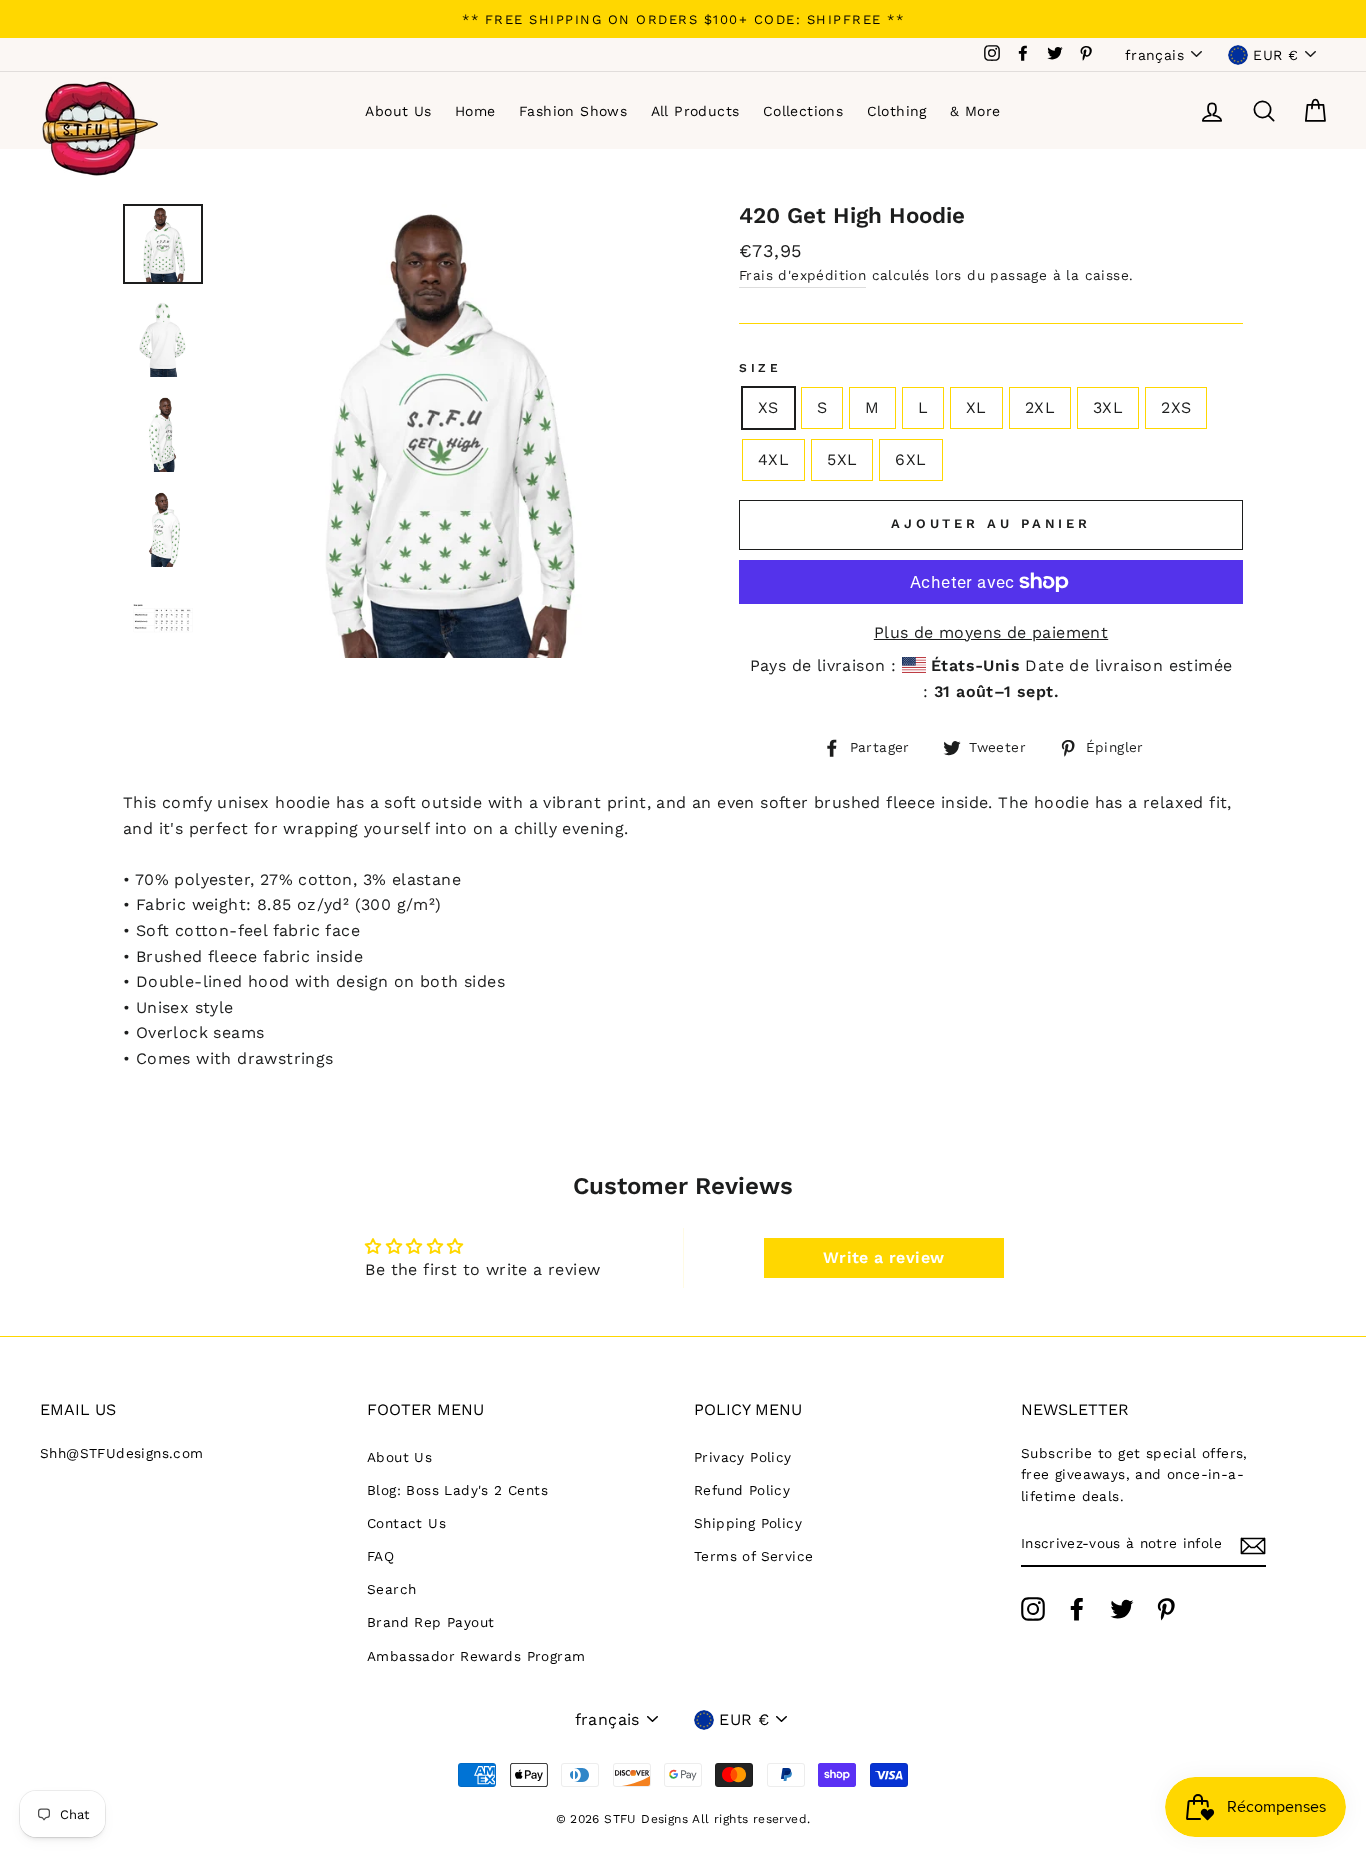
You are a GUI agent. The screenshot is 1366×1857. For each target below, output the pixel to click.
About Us (398, 111)
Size (760, 368)
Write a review (884, 1257)
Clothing (897, 111)
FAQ (380, 1556)
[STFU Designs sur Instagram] (1033, 1609)
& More (975, 111)
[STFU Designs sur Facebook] (1077, 1609)
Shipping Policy (748, 1523)
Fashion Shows (573, 111)
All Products (695, 111)
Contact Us (406, 1523)
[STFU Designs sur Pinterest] (1166, 1609)
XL (976, 407)
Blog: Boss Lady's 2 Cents (457, 1490)
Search (391, 1589)
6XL (910, 459)
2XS (1176, 407)
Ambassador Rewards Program (476, 1656)
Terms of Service (753, 1556)
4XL (773, 459)
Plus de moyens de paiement (991, 632)
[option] (683, 19)
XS (768, 407)
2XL (1040, 407)
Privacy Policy (743, 1457)
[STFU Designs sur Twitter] (1122, 1609)
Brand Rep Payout (430, 1622)
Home (475, 111)
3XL (1108, 407)
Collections (803, 111)
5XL (842, 459)
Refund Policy (742, 1490)
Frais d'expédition (802, 275)
